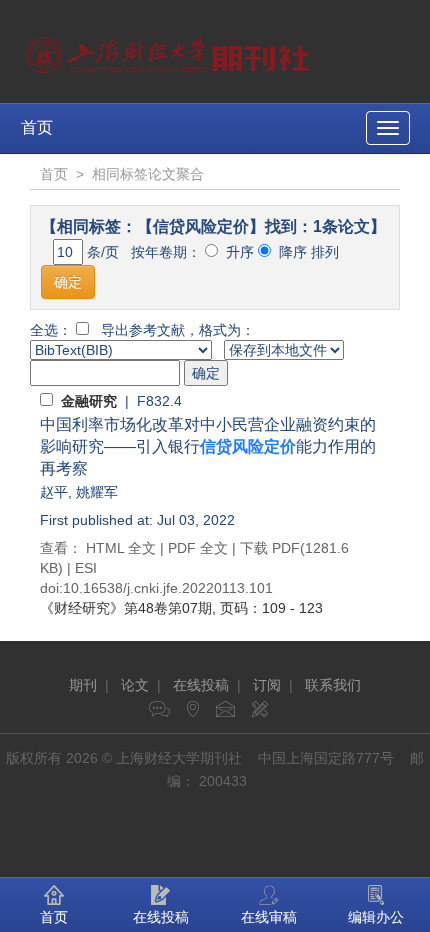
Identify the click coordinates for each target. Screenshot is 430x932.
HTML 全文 (121, 548)
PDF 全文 (198, 548)
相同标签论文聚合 (148, 174)
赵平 (54, 492)
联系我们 (333, 685)
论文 (135, 685)
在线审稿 (269, 917)
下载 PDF (270, 548)
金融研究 (89, 401)
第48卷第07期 (126, 608)
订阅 (267, 685)
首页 (37, 127)
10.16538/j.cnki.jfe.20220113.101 (168, 588)
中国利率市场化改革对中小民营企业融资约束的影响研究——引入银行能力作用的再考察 (208, 446)
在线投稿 (201, 685)
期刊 (83, 685)
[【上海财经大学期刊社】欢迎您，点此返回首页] (169, 50)
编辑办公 (376, 917)
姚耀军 (97, 492)
